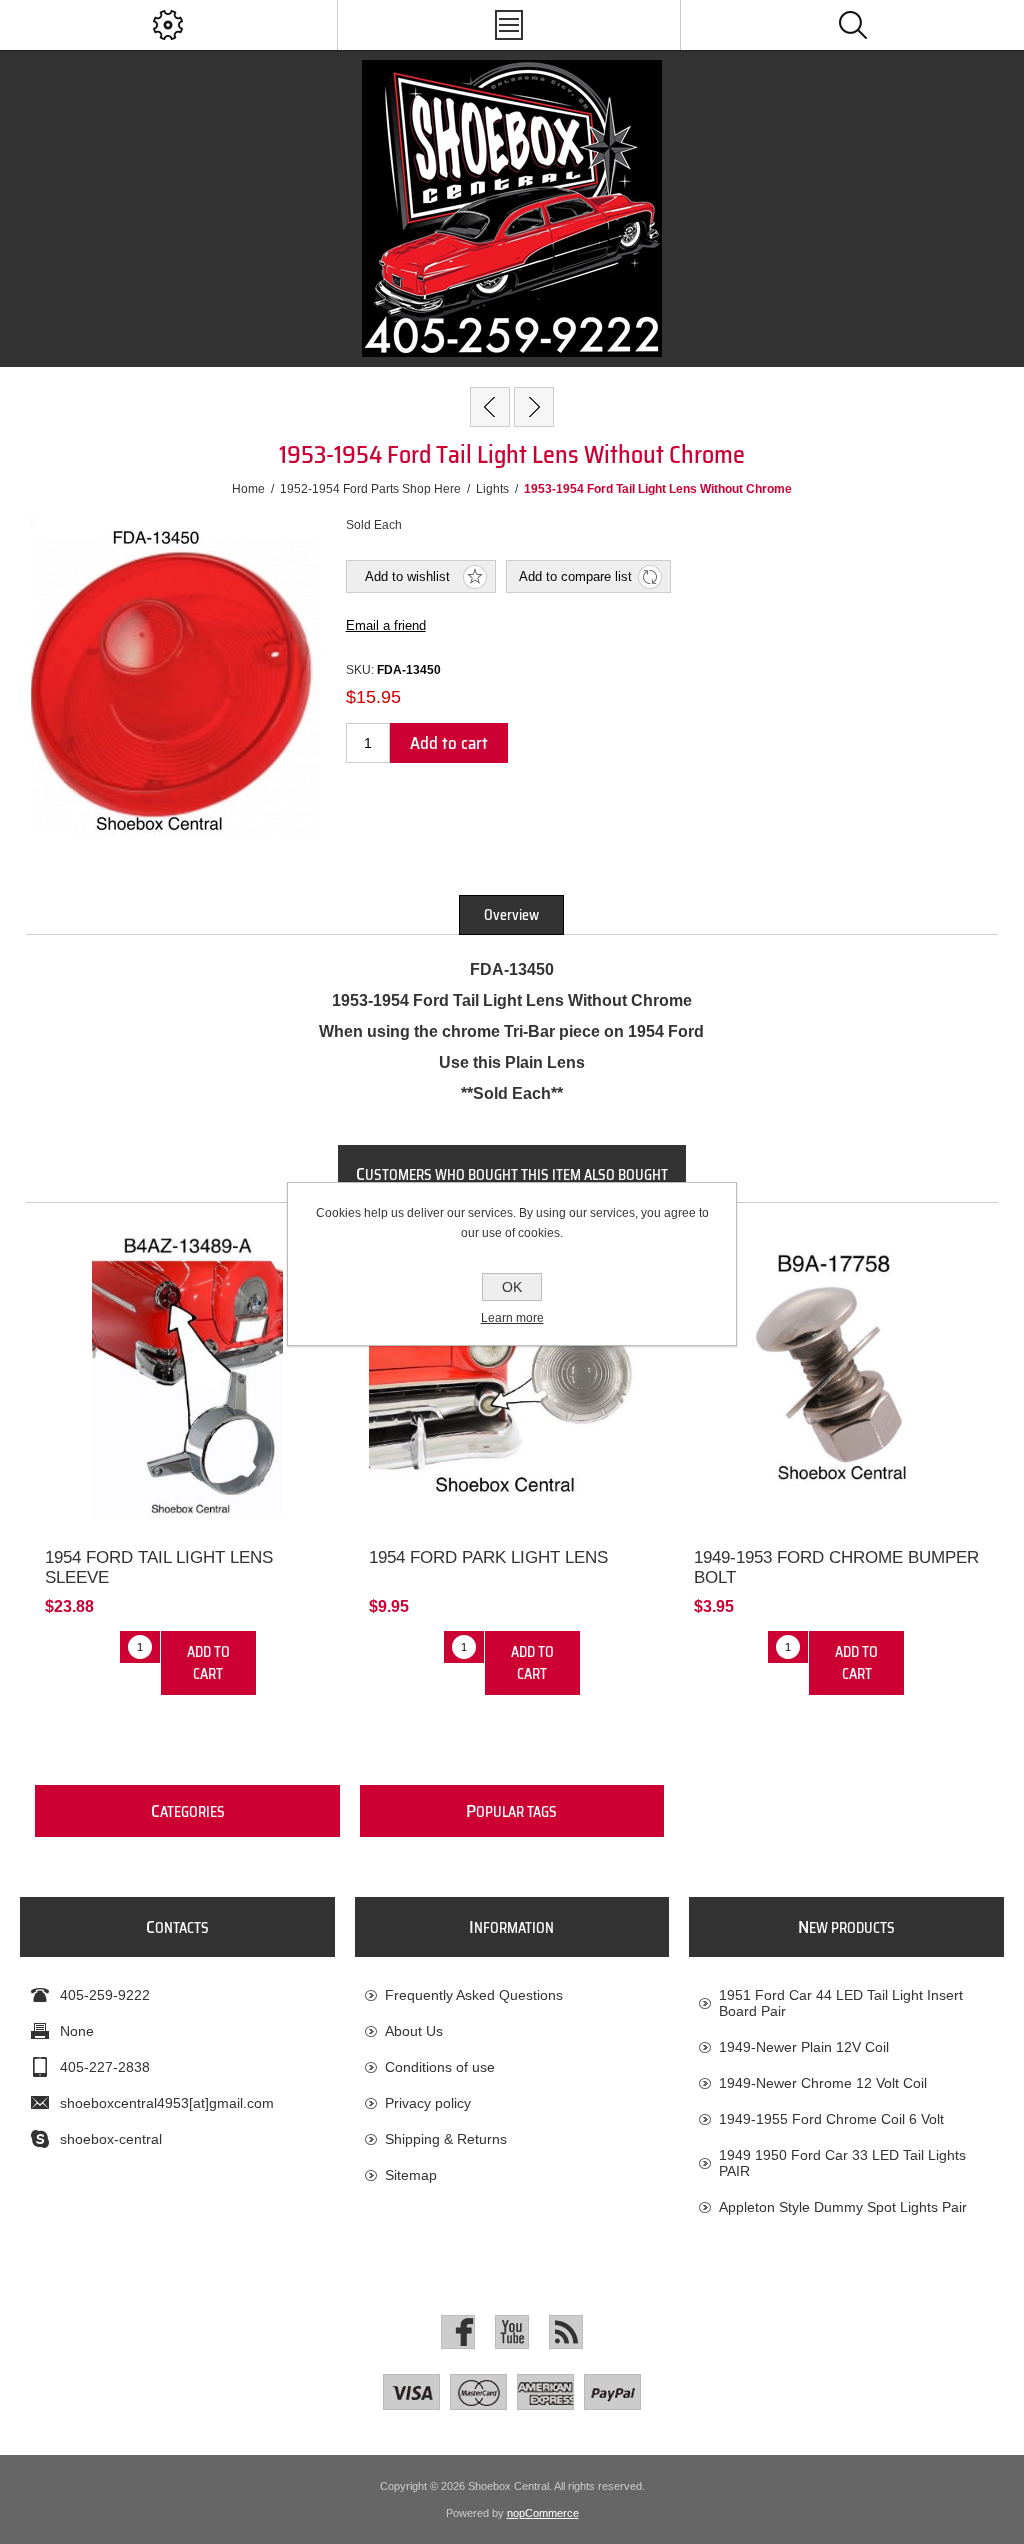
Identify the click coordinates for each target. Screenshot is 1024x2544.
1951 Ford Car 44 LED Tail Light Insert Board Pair (841, 2003)
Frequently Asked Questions (474, 1995)
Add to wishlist (407, 576)
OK (512, 1287)
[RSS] (566, 2332)
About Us (414, 2031)
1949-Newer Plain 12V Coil (804, 2047)
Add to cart (449, 743)
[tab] (511, 915)
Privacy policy (428, 2103)
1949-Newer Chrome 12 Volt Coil (823, 2083)
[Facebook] (458, 2332)
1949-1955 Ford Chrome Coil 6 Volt (831, 2119)
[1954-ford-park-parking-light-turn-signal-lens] (511, 1375)
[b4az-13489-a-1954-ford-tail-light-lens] (187, 1375)
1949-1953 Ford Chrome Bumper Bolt (836, 1567)
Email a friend (386, 625)
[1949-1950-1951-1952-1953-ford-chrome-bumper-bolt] (836, 1375)
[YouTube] (512, 2332)
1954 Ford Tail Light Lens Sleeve (159, 1567)
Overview (511, 915)
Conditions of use (440, 2067)
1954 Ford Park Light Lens (488, 1557)
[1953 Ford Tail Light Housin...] (534, 407)
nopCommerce (543, 2513)
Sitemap (411, 2175)
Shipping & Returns (446, 2139)
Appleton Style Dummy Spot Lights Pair (843, 2207)
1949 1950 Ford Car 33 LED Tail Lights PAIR (842, 2163)
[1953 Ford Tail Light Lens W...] (490, 407)
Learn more (512, 1318)
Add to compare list (575, 576)
